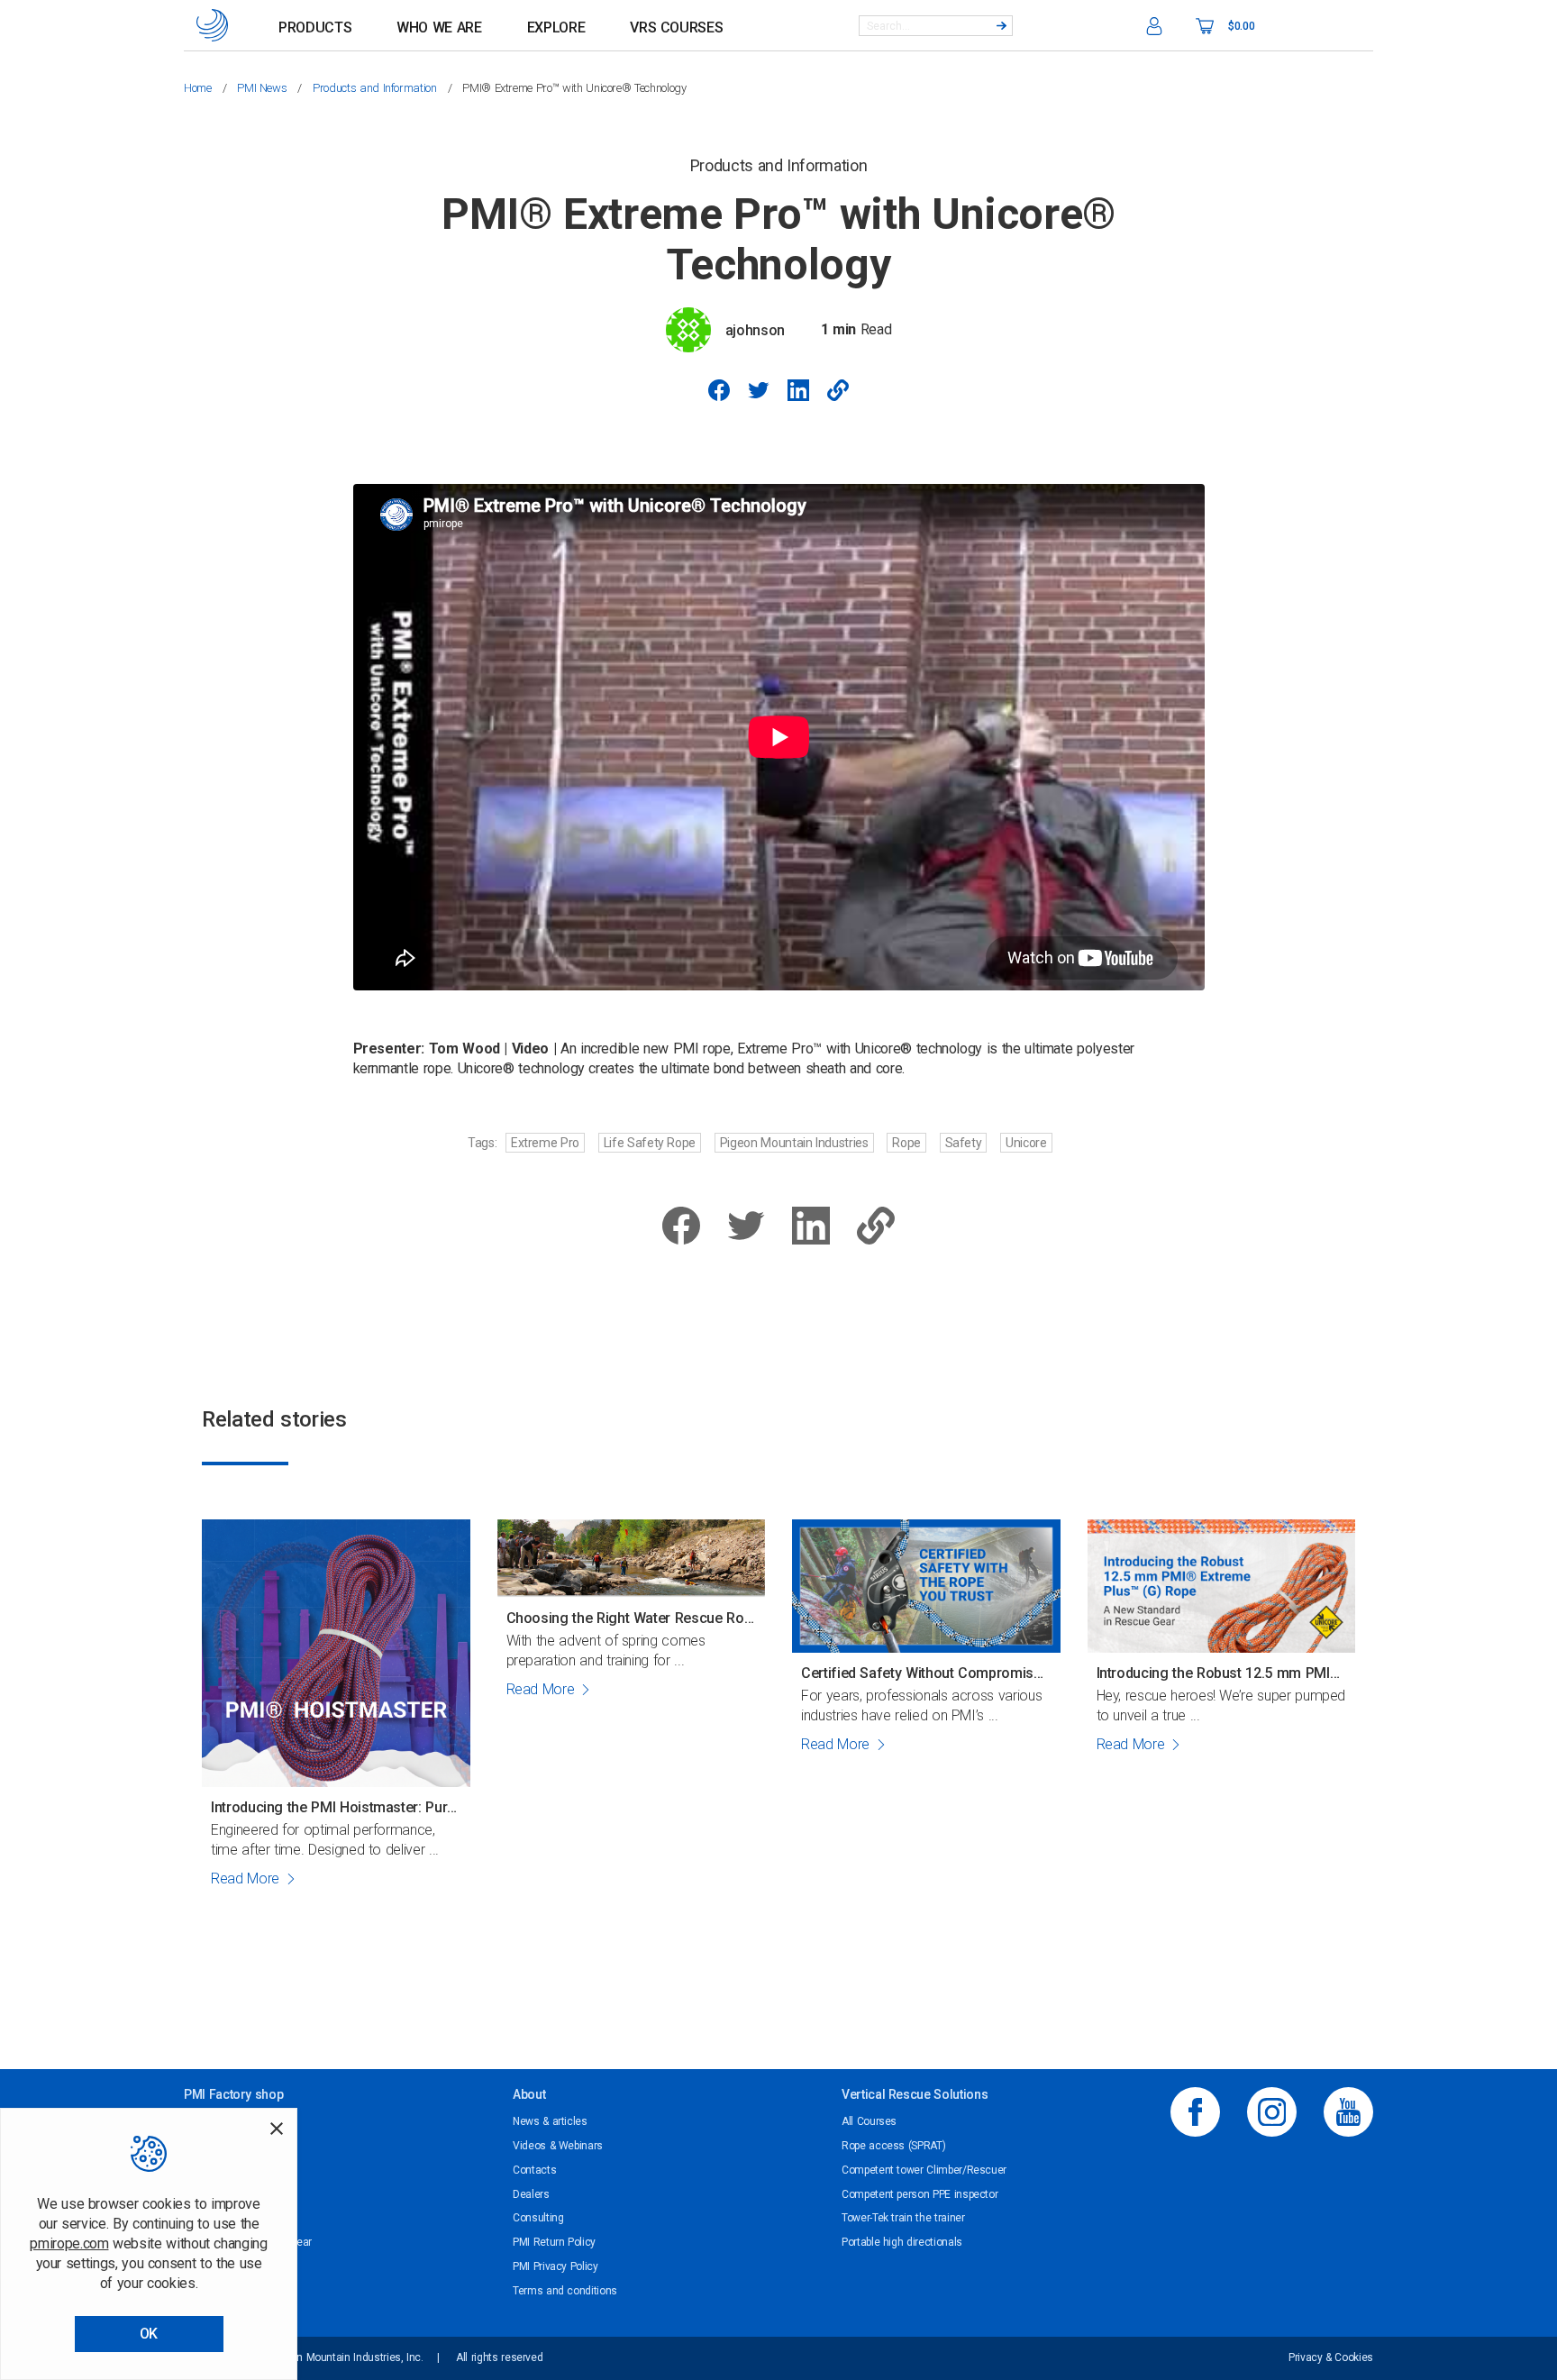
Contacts (534, 2170)
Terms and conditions (565, 2291)
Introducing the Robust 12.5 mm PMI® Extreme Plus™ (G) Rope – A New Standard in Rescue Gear (1222, 1673)
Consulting (538, 2218)
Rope (906, 1143)
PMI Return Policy (554, 2242)
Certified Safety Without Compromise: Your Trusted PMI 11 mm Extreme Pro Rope (926, 1673)
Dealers (531, 2194)
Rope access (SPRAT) (893, 2146)
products (315, 27)
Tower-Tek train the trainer (903, 2218)
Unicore (1026, 1143)
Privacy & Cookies (1331, 2357)
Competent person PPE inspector (920, 2194)
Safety (964, 1143)
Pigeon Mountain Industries (794, 1143)
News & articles (550, 2121)
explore (556, 27)
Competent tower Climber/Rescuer (924, 2170)
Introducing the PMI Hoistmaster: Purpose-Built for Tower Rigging (336, 1807)
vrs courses (676, 27)
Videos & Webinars (558, 2146)
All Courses (869, 2121)
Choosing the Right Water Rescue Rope (632, 1618)
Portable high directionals (902, 2242)
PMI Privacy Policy (555, 2266)
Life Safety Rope (650, 1143)
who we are (439, 27)
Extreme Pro (545, 1143)
